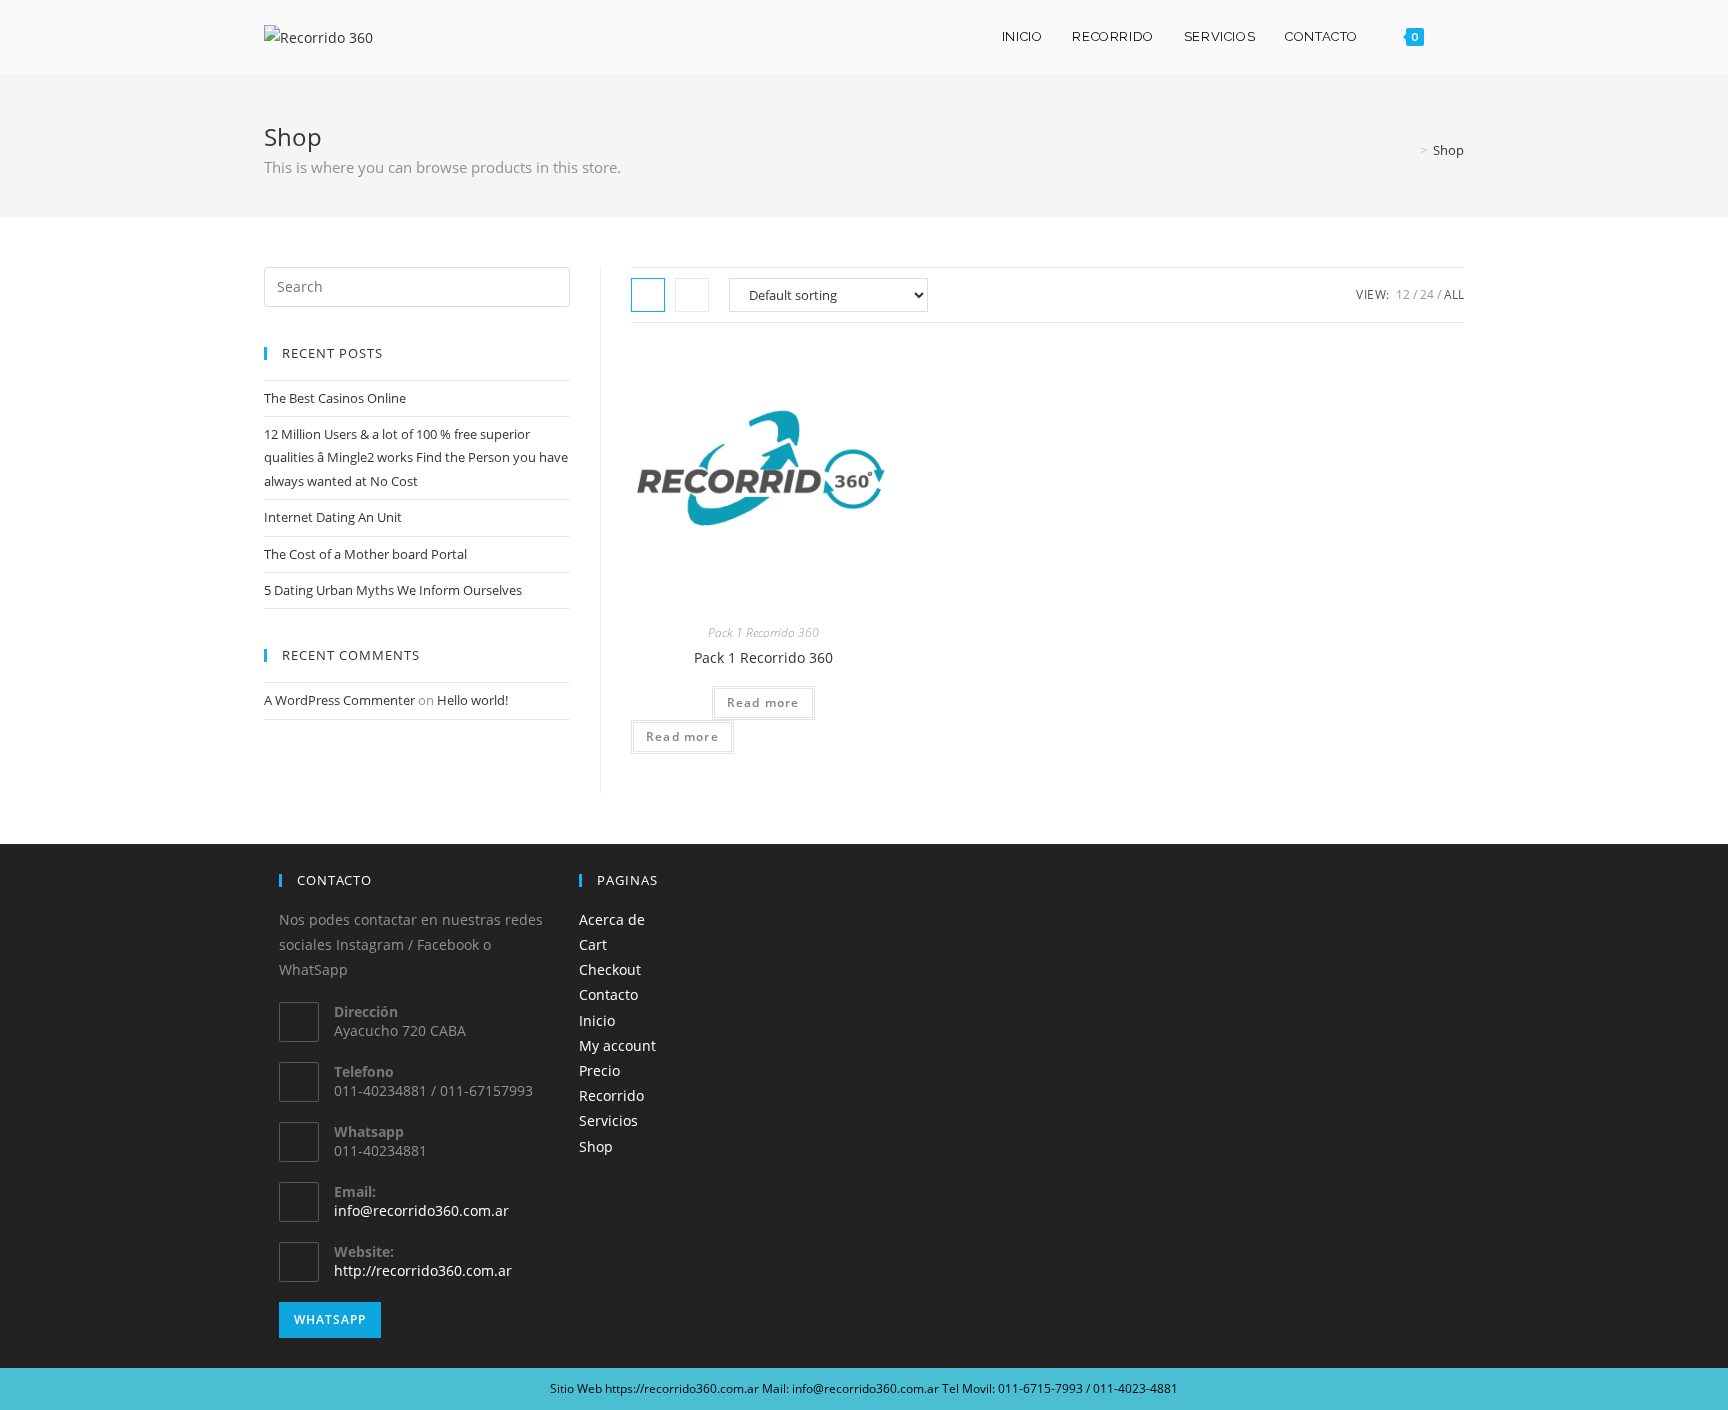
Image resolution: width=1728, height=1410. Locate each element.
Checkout (610, 969)
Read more (763, 702)
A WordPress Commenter (339, 700)
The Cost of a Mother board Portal (365, 554)
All (1454, 294)
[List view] (692, 295)
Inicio (597, 1020)
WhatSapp (330, 1319)
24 (1427, 294)
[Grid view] (648, 295)
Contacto (608, 994)
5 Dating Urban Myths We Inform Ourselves (393, 590)
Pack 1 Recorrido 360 (763, 632)
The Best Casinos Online (335, 398)
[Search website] (1459, 37)
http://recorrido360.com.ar (423, 1270)
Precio (599, 1070)
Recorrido (611, 1095)
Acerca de (612, 919)
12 (1403, 294)
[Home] (1409, 150)
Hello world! (472, 700)
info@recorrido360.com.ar (421, 1210)
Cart (593, 944)
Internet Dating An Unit (333, 517)
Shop (596, 1146)
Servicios (608, 1120)
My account (617, 1045)
